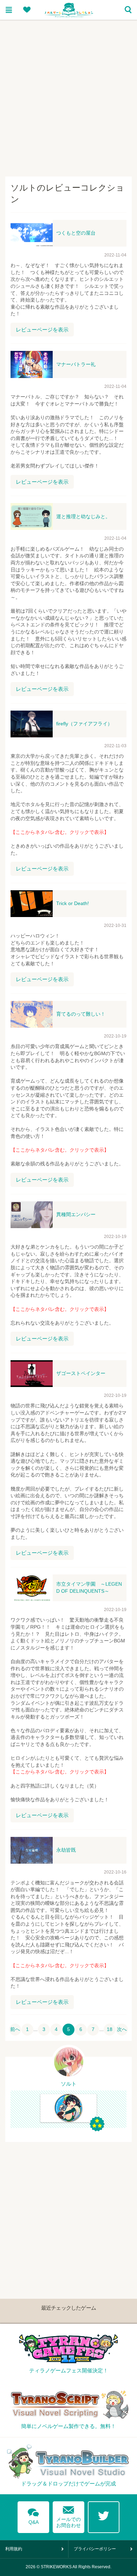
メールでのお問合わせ (68, 2515)
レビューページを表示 (42, 330)
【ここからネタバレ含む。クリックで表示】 (60, 832)
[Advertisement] (68, 95)
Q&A (33, 2515)
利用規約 (14, 2549)
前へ (15, 2029)
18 (110, 2029)
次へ (122, 2029)
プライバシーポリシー (95, 2549)
